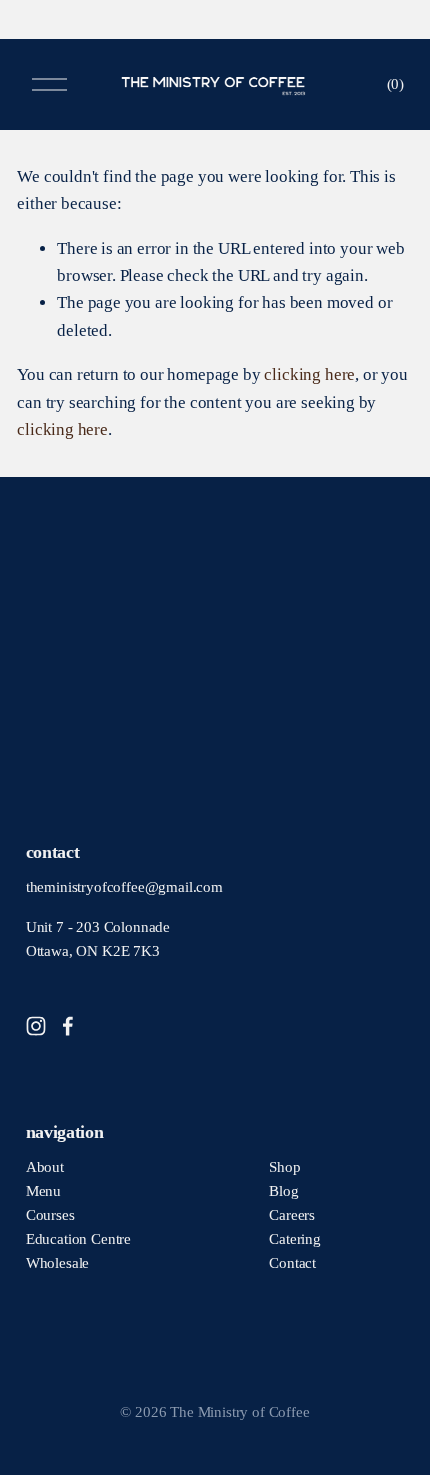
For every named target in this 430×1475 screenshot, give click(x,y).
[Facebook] (68, 1026)
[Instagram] (36, 1026)
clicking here (309, 374)
